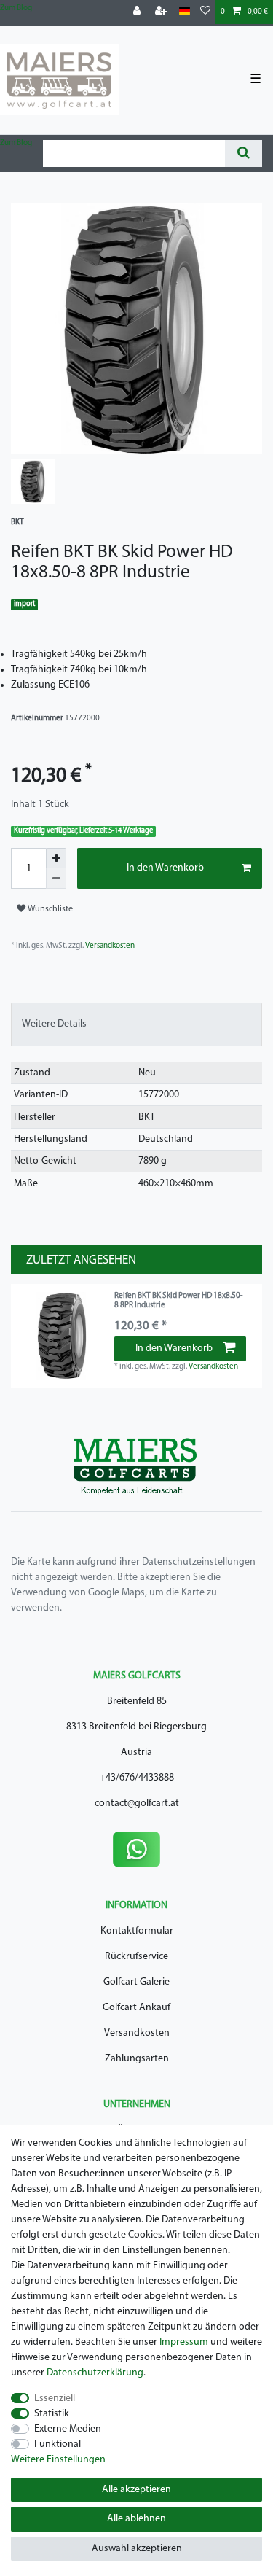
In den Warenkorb (165, 868)
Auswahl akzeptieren (137, 2549)
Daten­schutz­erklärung (95, 2373)
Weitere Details (54, 1024)
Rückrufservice (136, 1957)
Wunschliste (49, 909)
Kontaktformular (137, 1931)
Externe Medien (68, 2429)
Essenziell (55, 2398)
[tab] (136, 1024)
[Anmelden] (138, 12)
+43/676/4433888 (137, 1778)
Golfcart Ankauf (136, 2008)
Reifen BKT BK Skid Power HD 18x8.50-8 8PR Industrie (178, 1300)
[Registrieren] (162, 12)
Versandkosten (109, 946)
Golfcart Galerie (136, 1982)
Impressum (184, 2342)
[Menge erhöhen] (56, 858)
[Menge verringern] (56, 879)
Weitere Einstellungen (58, 2460)
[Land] (185, 11)
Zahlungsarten (137, 2059)
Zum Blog (16, 8)
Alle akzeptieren (136, 2490)
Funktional (58, 2444)
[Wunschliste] (205, 12)
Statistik (52, 2414)
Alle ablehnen (136, 2519)
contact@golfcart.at (137, 1803)
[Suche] (244, 153)
